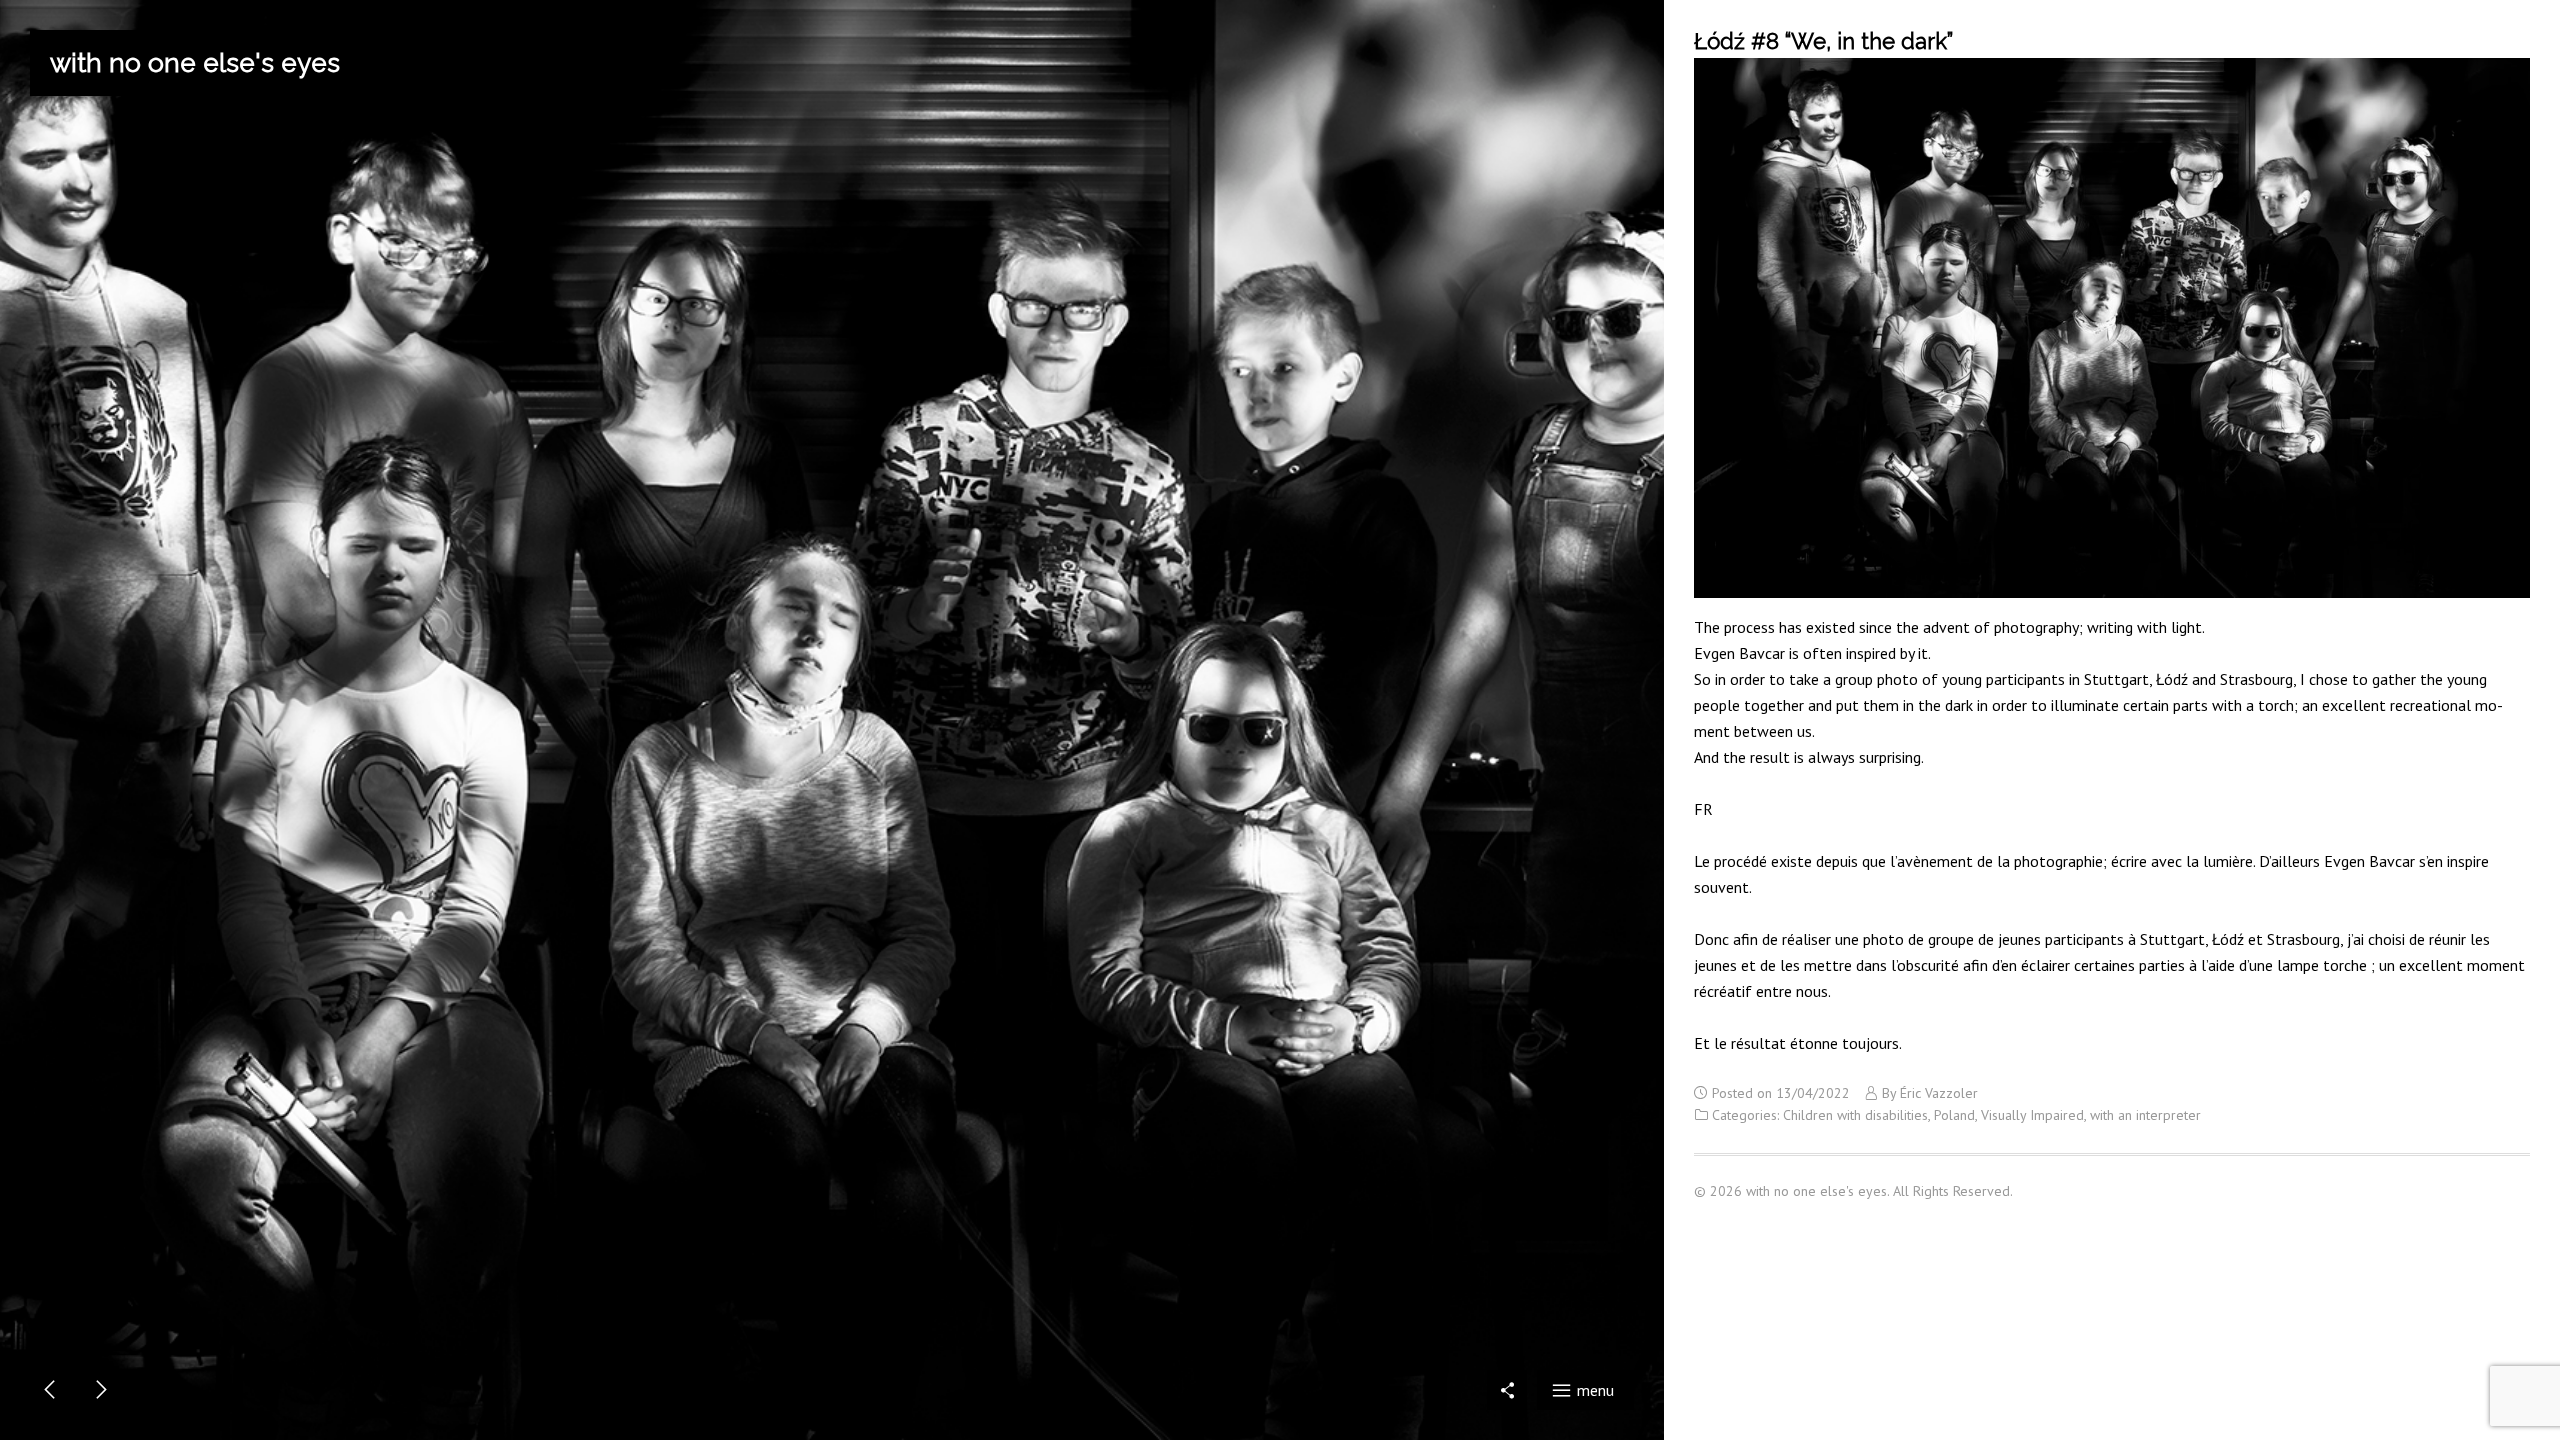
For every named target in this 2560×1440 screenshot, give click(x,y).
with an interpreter (2145, 1115)
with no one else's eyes (195, 63)
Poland (1954, 1115)
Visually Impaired (2032, 1115)
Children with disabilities (1855, 1115)
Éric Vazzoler (1939, 1093)
